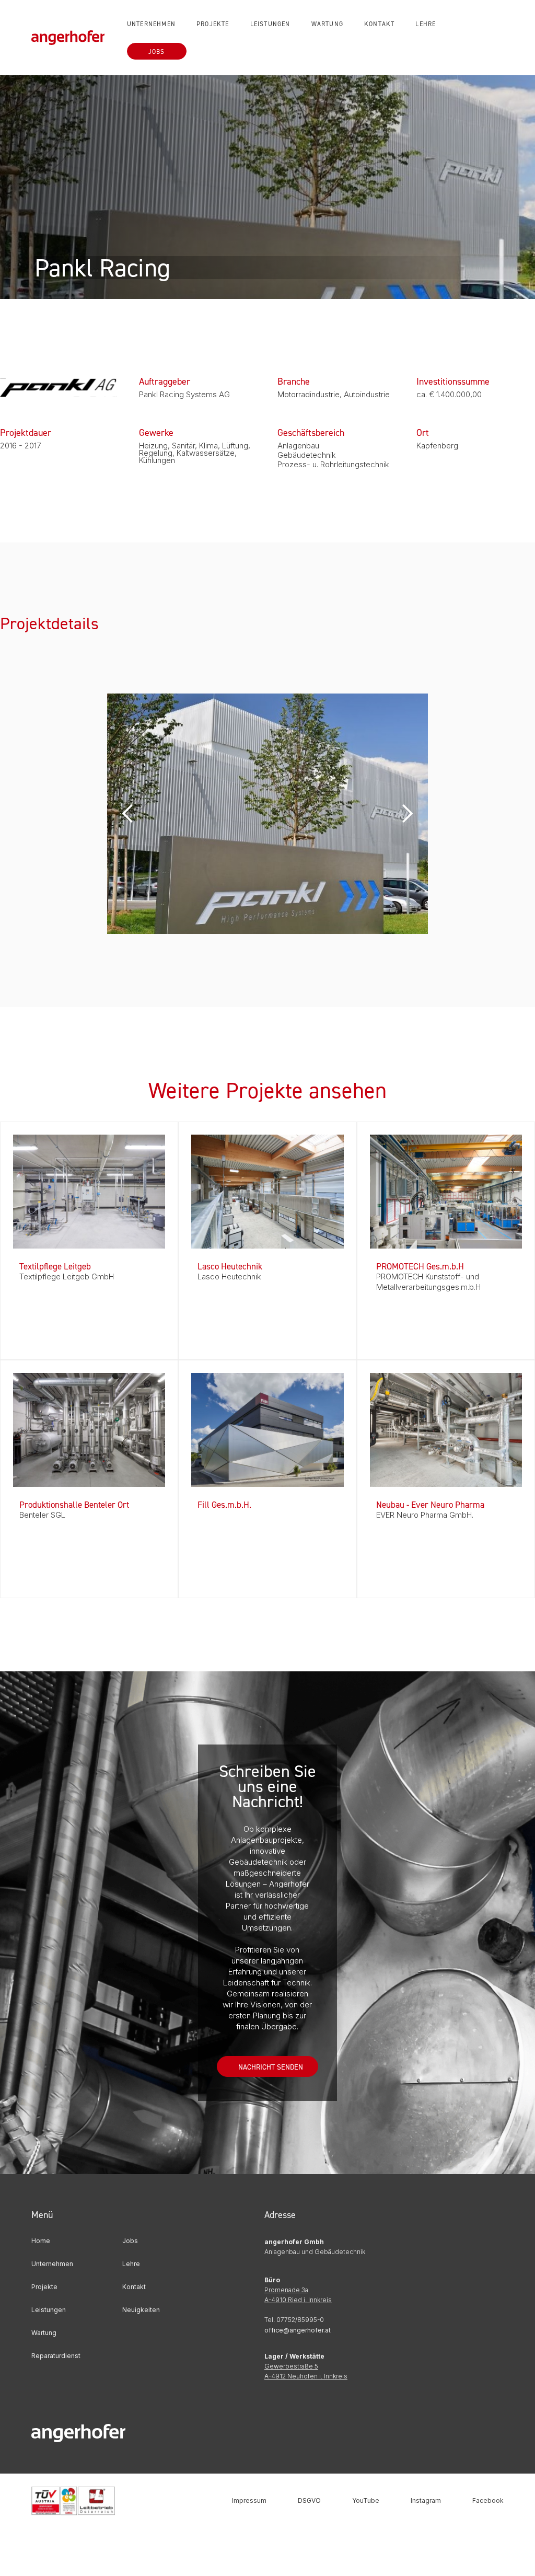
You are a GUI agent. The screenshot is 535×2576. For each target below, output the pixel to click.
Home (41, 2241)
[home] (74, 37)
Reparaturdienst (56, 2356)
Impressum (249, 2500)
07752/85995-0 (300, 2320)
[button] (128, 814)
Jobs (130, 2241)
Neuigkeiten (141, 2310)
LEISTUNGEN (270, 24)
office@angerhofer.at (298, 2330)
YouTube (366, 2500)
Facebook (488, 2500)
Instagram (426, 2500)
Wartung (44, 2333)
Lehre (131, 2264)
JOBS (157, 51)
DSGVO (309, 2500)
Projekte (44, 2287)
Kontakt (134, 2287)
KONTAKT (379, 24)
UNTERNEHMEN (151, 24)
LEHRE (426, 24)
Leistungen (49, 2310)
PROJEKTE (213, 24)
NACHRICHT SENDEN (271, 2067)
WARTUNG (327, 24)
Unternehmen (52, 2264)
